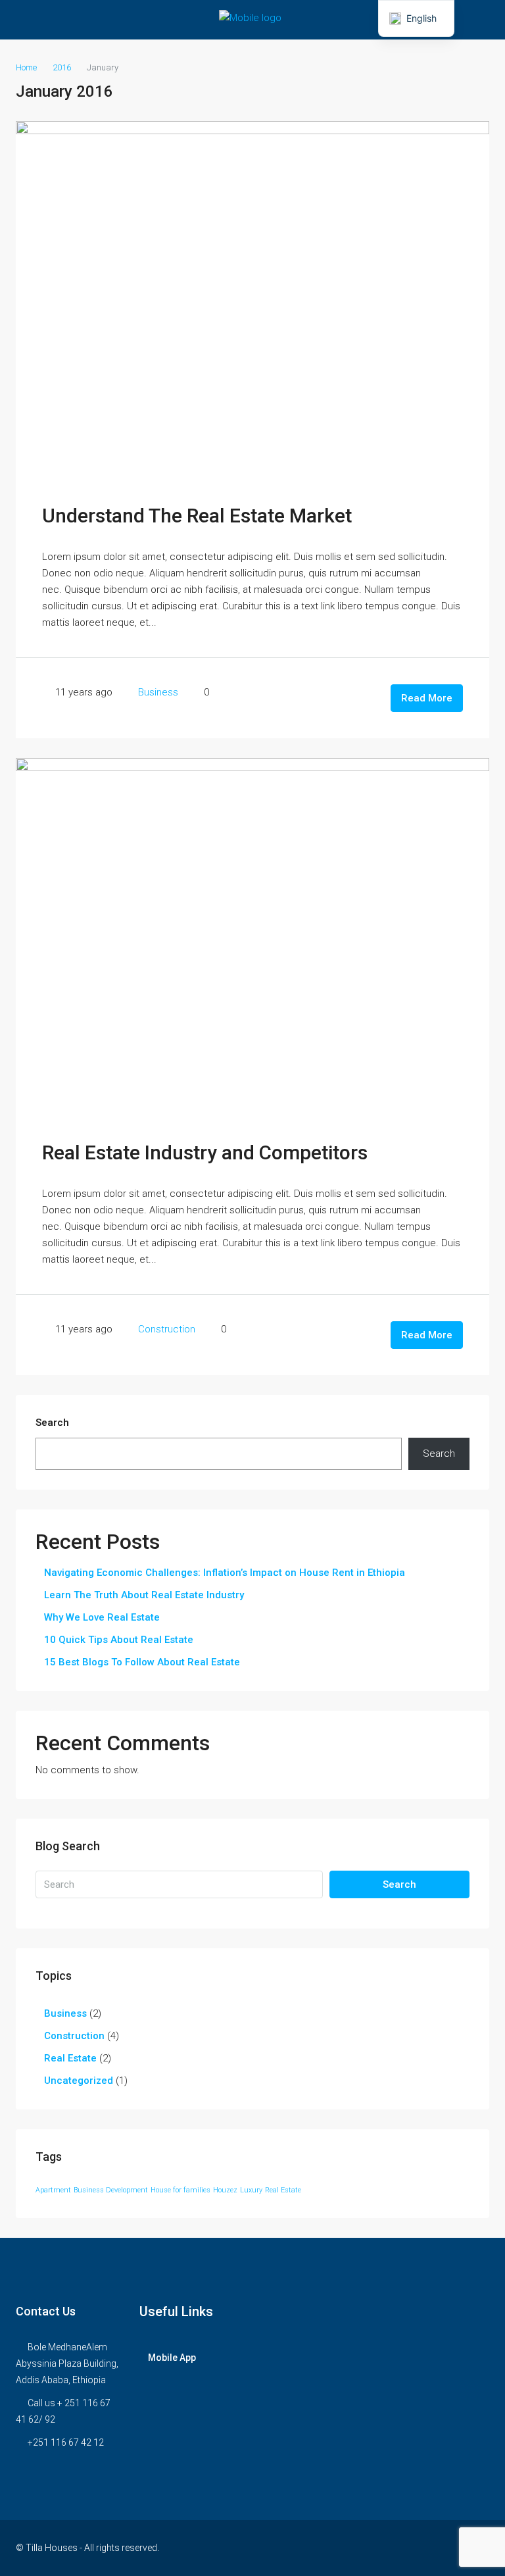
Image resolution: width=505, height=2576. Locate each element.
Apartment (53, 2190)
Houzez (225, 2190)
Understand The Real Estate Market (197, 516)
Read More (427, 698)
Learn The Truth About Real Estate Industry (144, 1595)
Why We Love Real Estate (102, 1617)
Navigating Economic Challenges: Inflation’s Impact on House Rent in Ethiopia (225, 1573)
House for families (180, 2190)
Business (158, 692)
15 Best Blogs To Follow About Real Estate (142, 1662)
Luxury (251, 2190)
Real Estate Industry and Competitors (205, 1152)
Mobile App (172, 2358)
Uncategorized (79, 2081)
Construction (167, 1329)
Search (52, 1423)
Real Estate (70, 2058)
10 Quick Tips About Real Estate (119, 1640)
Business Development (111, 2190)
